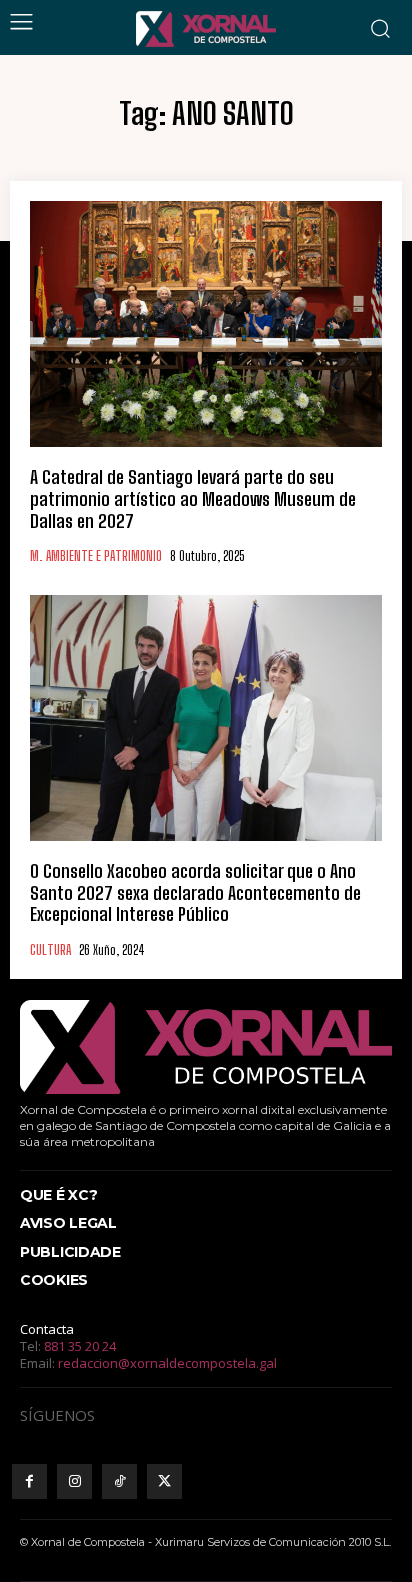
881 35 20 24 (80, 1346)
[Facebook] (29, 1481)
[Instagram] (74, 1481)
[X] (164, 1481)
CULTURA (50, 950)
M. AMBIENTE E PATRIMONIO (96, 556)
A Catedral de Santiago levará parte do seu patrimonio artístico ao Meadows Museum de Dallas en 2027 (193, 498)
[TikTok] (119, 1481)
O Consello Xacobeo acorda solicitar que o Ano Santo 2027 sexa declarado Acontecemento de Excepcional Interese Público (195, 892)
